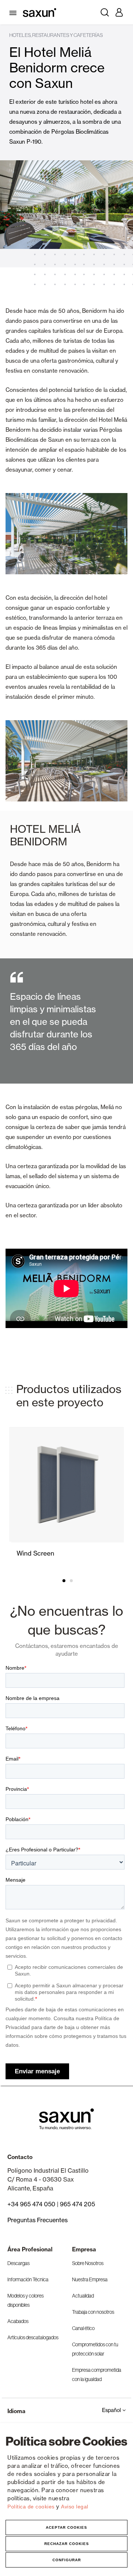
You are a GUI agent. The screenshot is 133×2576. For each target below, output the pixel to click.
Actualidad (83, 2296)
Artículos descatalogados (33, 2337)
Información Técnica (28, 2279)
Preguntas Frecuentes (37, 2220)
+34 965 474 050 (31, 2204)
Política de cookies (32, 2507)
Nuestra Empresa (90, 2279)
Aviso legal (75, 2507)
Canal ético (83, 2328)
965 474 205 (77, 2204)
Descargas (18, 2263)
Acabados (18, 2321)
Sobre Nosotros (88, 2263)
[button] (63, 1581)
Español (112, 2410)
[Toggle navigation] (14, 12)
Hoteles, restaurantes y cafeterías (56, 35)
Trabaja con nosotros (93, 2312)
